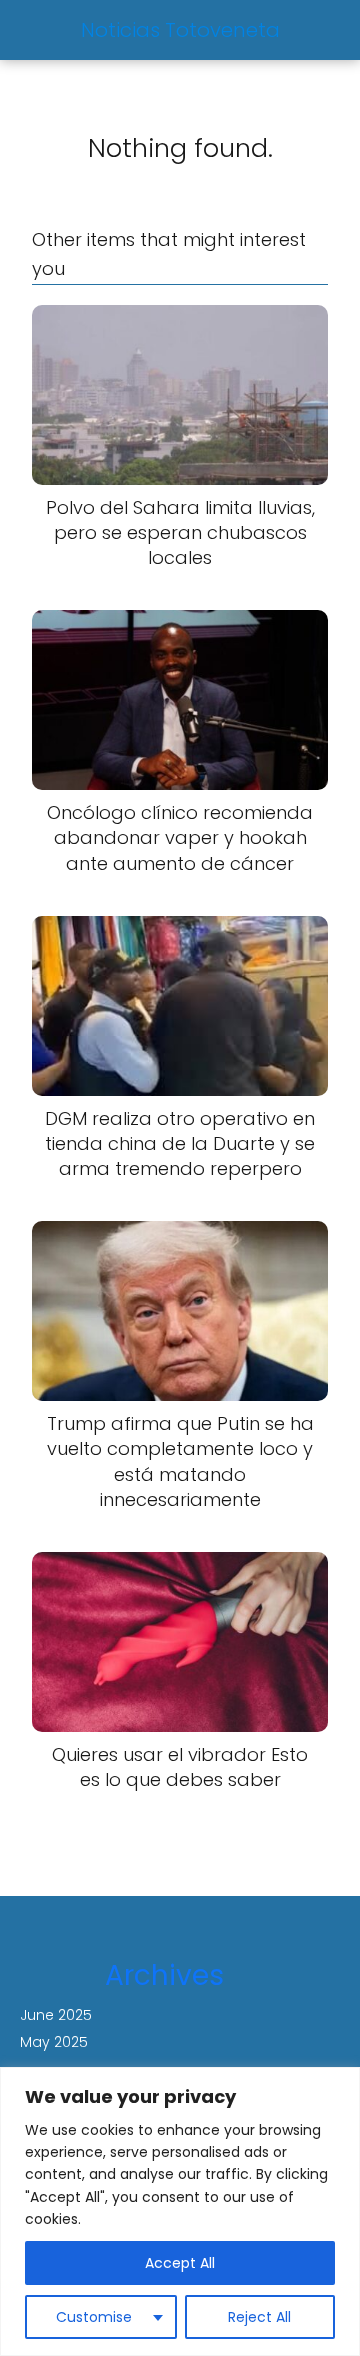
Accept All (180, 2263)
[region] (180, 2211)
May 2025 (54, 2042)
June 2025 (56, 2015)
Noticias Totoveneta (180, 30)
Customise (94, 2317)
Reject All (259, 2317)
